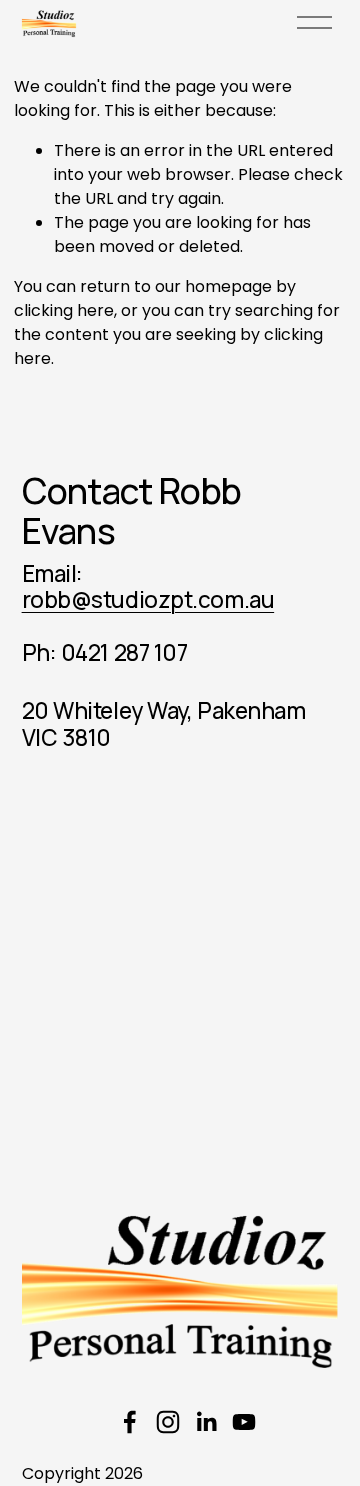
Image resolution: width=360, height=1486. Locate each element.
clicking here (64, 310)
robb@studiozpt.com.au (148, 600)
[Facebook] (130, 1422)
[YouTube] (244, 1422)
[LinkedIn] (206, 1422)
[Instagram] (168, 1422)
